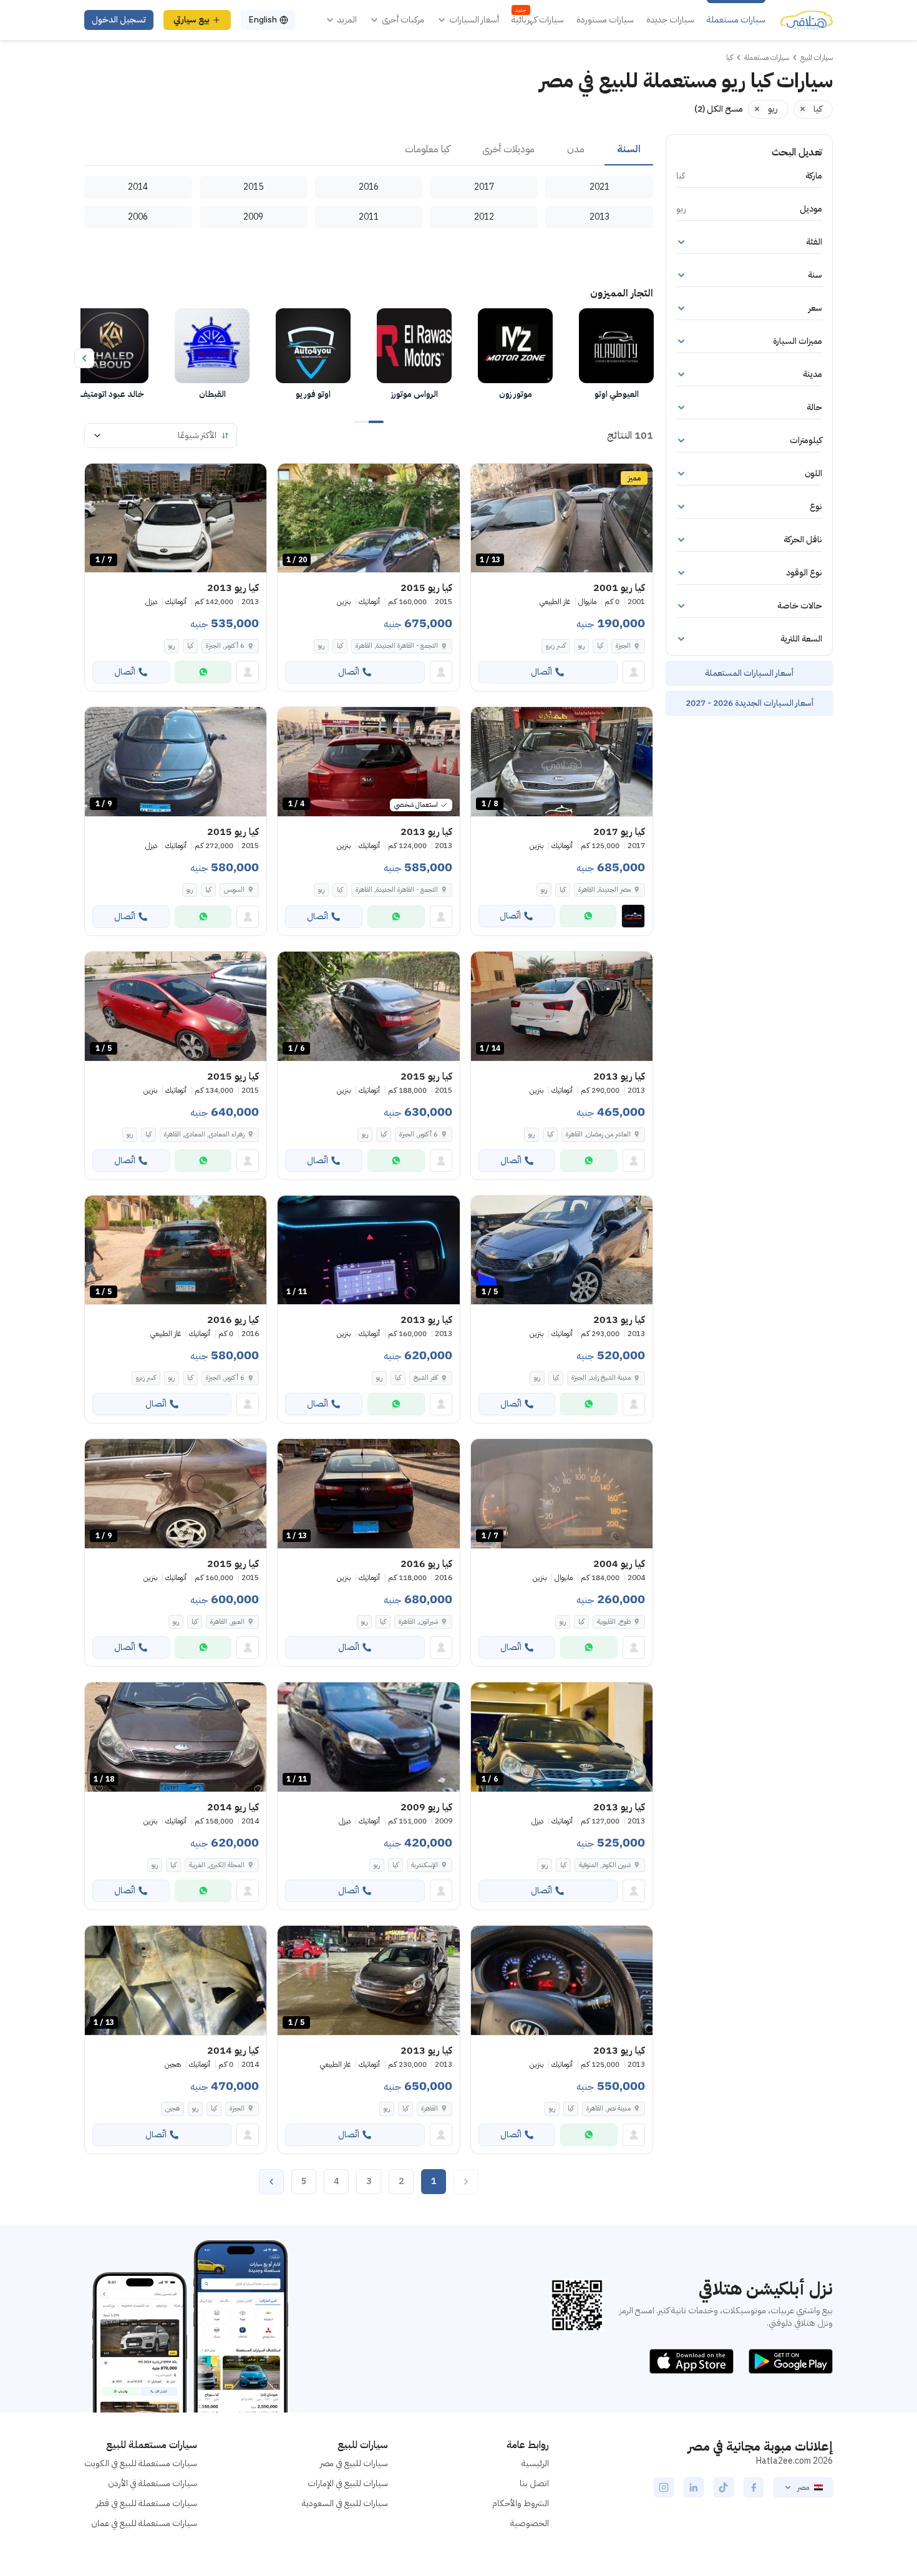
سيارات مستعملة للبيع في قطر (147, 2503)
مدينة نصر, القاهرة (609, 2108)
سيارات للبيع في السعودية (345, 2503)
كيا (600, 646)
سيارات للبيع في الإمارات (348, 2483)
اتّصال (541, 672)
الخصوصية (530, 2523)
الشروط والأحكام (521, 2503)
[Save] (486, 479)
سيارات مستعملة (736, 20)
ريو (581, 646)
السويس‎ (234, 890)
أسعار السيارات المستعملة (749, 673)
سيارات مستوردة (605, 20)
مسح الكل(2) (719, 109)
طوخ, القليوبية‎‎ (614, 1622)
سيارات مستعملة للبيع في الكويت (141, 2463)
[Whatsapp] (203, 672)
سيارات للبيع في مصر (354, 2463)
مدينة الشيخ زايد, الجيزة (601, 1378)
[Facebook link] (754, 2487)
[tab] (629, 150)
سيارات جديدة (670, 20)
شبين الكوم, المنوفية (605, 1865)
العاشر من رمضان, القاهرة (598, 1134)
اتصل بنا (534, 2483)
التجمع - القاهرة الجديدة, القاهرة (397, 646)
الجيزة (623, 646)
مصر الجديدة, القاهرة (604, 890)
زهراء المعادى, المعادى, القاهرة (204, 1134)
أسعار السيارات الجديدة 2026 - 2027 (750, 703)
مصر (803, 2487)
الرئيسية (535, 2463)
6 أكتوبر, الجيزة (225, 646)
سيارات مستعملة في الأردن (153, 2483)
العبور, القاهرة (227, 1622)
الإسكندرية (425, 1865)
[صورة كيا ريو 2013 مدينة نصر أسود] (562, 1980)
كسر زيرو (556, 646)
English (263, 20)
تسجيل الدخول (119, 20)
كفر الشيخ (426, 1378)
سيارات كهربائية (538, 20)
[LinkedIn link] (694, 2487)
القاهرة (429, 2108)
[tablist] (369, 150)
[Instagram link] (664, 2487)
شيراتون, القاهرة (418, 1622)
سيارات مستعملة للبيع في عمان (144, 2523)
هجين (172, 2108)
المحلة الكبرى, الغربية (217, 1865)
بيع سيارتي (192, 20)
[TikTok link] (724, 2487)
